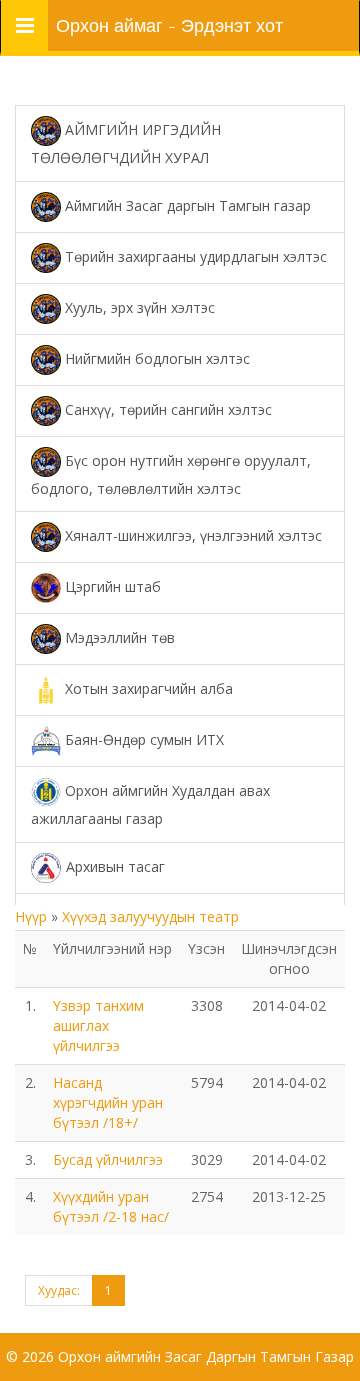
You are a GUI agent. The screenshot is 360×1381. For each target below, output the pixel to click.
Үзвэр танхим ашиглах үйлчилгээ (98, 1025)
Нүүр (33, 916)
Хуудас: (59, 1290)
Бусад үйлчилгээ (108, 1159)
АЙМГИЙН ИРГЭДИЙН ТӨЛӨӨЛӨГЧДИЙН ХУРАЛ (126, 143)
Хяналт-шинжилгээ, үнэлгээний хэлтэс (191, 535)
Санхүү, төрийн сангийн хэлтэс (166, 408)
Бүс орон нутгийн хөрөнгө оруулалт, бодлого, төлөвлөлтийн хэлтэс (171, 473)
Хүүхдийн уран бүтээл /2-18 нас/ (111, 1206)
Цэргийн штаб (111, 586)
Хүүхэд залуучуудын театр (150, 916)
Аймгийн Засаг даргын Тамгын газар (186, 204)
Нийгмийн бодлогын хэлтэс (155, 357)
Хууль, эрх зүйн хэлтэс (138, 306)
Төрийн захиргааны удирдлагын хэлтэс (194, 255)
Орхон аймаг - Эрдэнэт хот (169, 25)
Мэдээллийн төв (118, 637)
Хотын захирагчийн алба (147, 688)
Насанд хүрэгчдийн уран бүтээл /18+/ (108, 1102)
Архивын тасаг (113, 865)
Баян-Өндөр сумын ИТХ (142, 739)
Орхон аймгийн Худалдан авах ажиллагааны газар (150, 804)
